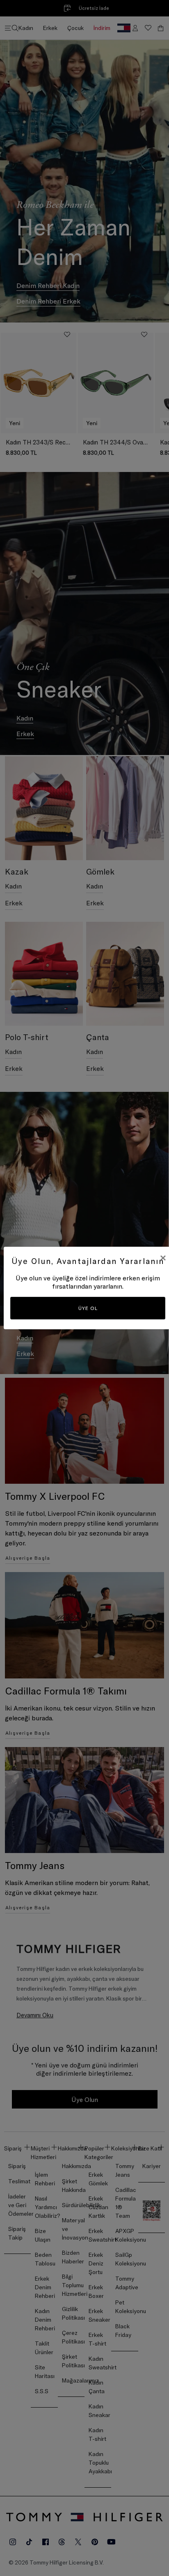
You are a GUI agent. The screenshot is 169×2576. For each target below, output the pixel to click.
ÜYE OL (88, 1308)
